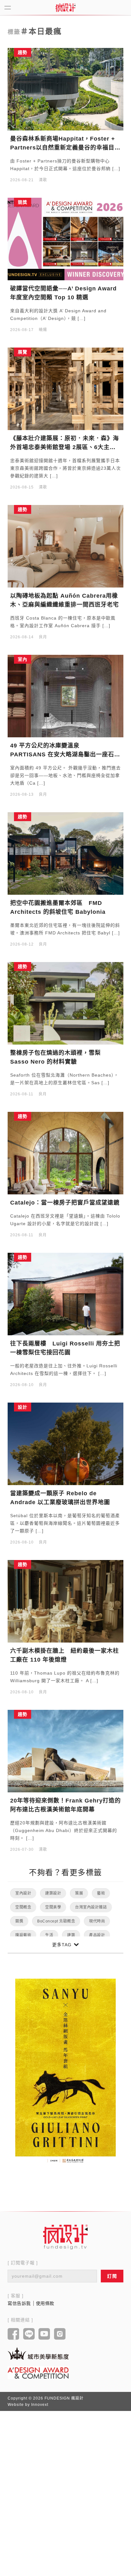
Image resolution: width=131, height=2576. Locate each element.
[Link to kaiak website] (38, 2353)
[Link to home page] (65, 2237)
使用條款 (45, 2303)
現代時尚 (97, 1921)
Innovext (40, 2405)
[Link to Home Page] (65, 8)
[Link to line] (29, 2334)
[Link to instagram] (60, 2334)
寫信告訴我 (19, 2303)
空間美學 (53, 1907)
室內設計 (23, 1893)
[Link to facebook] (14, 2334)
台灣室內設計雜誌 (91, 1907)
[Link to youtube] (44, 2334)
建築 (71, 1935)
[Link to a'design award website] (38, 2373)
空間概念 (23, 1907)
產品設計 (97, 1935)
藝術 (101, 1893)
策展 (79, 1893)
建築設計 (53, 1893)
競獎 (19, 1921)
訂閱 (112, 2276)
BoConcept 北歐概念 (56, 1921)
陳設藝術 (23, 1935)
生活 (49, 1935)
